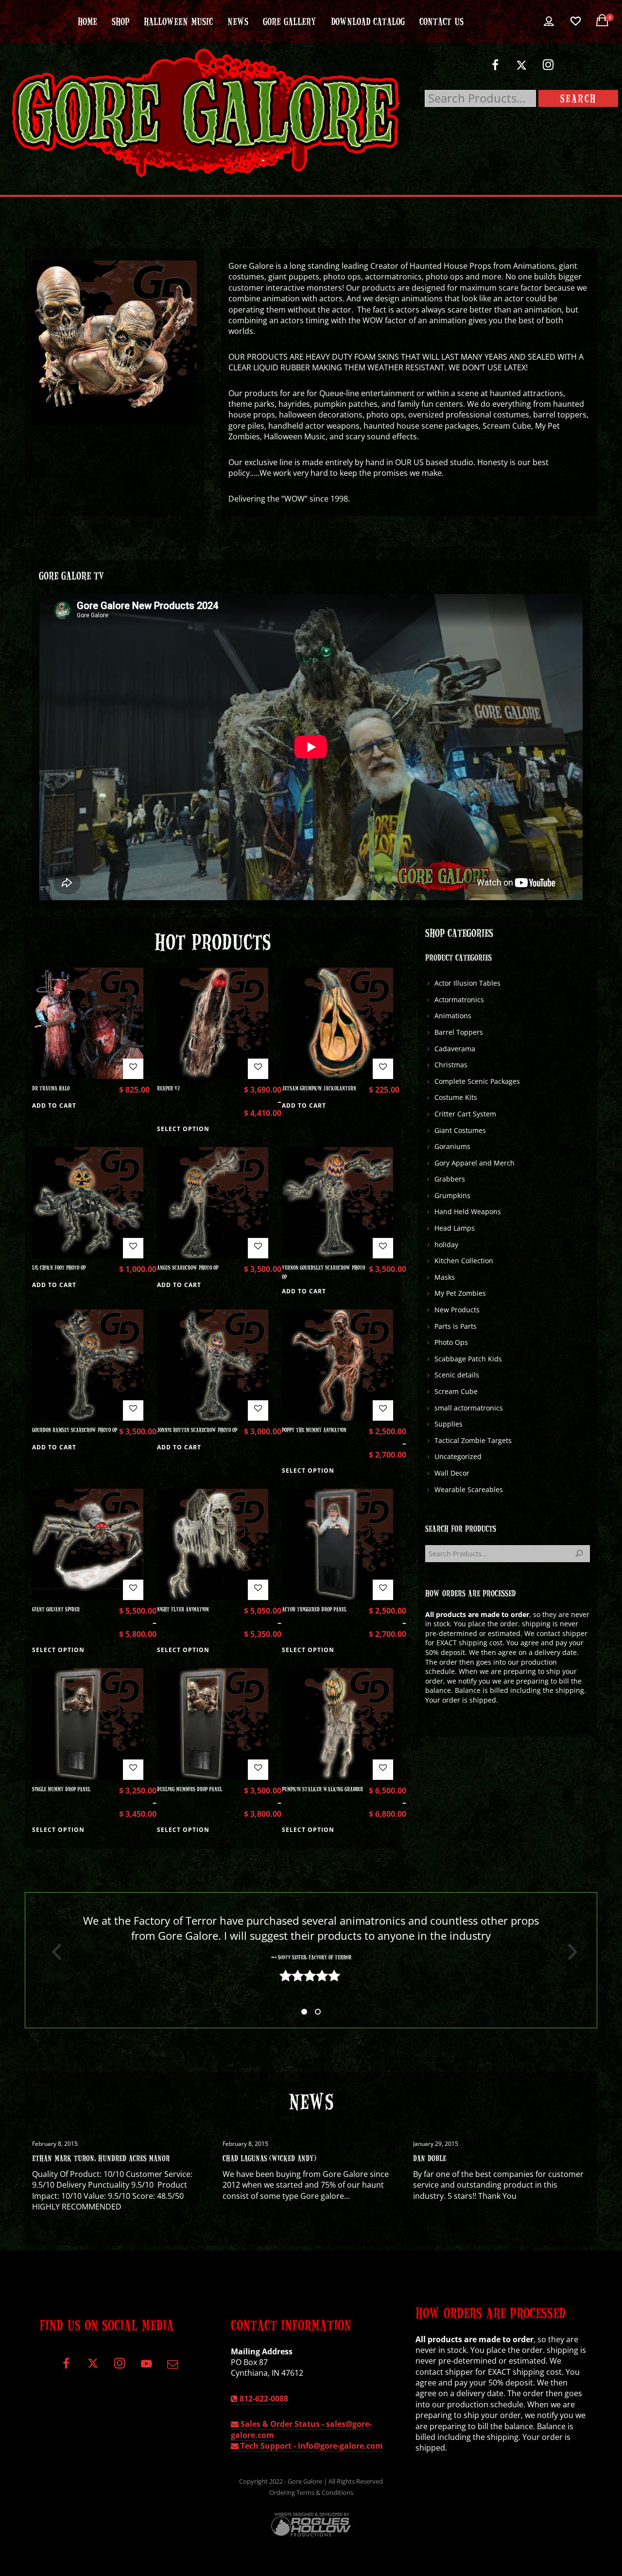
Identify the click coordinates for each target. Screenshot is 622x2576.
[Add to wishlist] (133, 1069)
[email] (173, 2367)
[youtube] (146, 2369)
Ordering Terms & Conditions (311, 2492)
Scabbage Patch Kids (468, 1359)
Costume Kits (456, 1097)
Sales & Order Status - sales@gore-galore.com (301, 2429)
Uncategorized (458, 1456)
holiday (446, 1244)
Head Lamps (455, 1228)
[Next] (569, 1952)
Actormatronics (459, 1000)
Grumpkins (452, 1195)
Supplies (449, 1424)
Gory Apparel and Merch (475, 1163)
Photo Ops (451, 1342)
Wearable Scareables (469, 1489)
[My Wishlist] (576, 21)
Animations (453, 1016)
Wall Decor (452, 1473)
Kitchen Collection (464, 1261)
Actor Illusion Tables (467, 983)
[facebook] (495, 69)
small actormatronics (469, 1408)
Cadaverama (455, 1049)
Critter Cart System (465, 1114)
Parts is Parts (456, 1326)
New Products (457, 1310)
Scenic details (457, 1375)
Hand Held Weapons (468, 1211)
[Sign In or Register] (549, 21)
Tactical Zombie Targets (473, 1440)
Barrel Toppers (459, 1032)
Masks (445, 1277)
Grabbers (450, 1179)
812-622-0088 (263, 2399)
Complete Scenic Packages (477, 1081)
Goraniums (452, 1146)
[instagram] (548, 69)
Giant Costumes (460, 1130)
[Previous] (53, 1952)
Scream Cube (456, 1391)
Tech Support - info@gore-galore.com (311, 2446)
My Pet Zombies (460, 1293)
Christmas (451, 1065)
